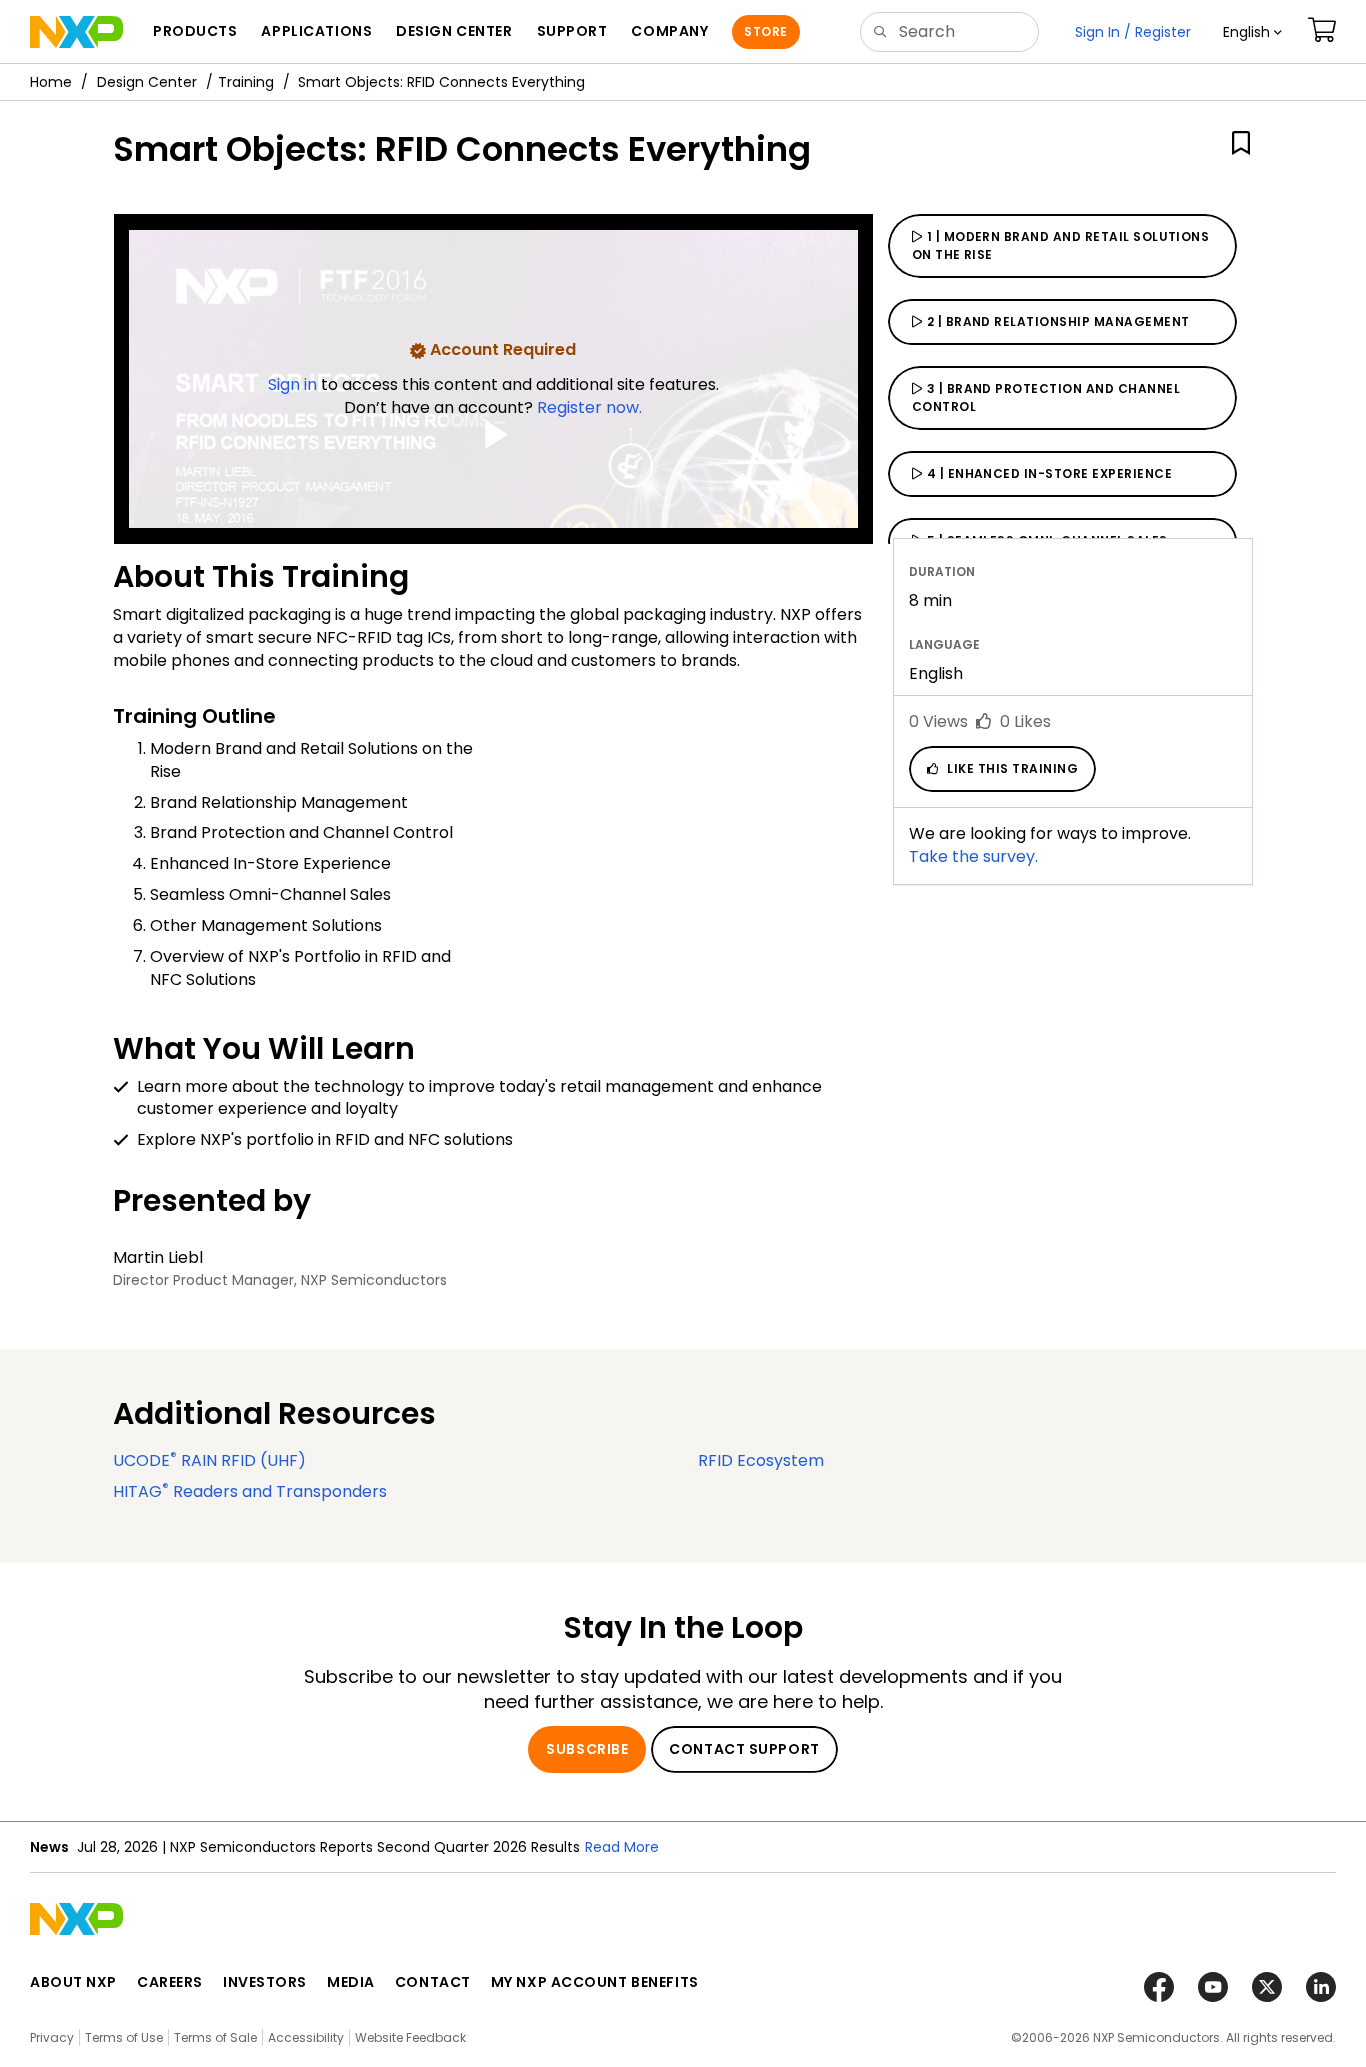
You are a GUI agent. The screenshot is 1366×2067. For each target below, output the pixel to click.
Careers (170, 1982)
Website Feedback (410, 2037)
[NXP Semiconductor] (76, 32)
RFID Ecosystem (761, 1460)
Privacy (52, 2037)
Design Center (147, 82)
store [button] (765, 31)
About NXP (73, 1982)
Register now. (589, 407)
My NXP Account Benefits (595, 1982)
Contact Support (744, 1749)
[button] (1252, 32)
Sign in (294, 384)
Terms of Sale (215, 2037)
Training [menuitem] (246, 82)
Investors (265, 1982)
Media (351, 1982)
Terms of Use (124, 2037)
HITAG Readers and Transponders (250, 1491)
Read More (622, 1847)
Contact (433, 1982)
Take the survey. (973, 856)
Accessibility (306, 2037)
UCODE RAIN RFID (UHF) (209, 1460)
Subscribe (587, 1749)
